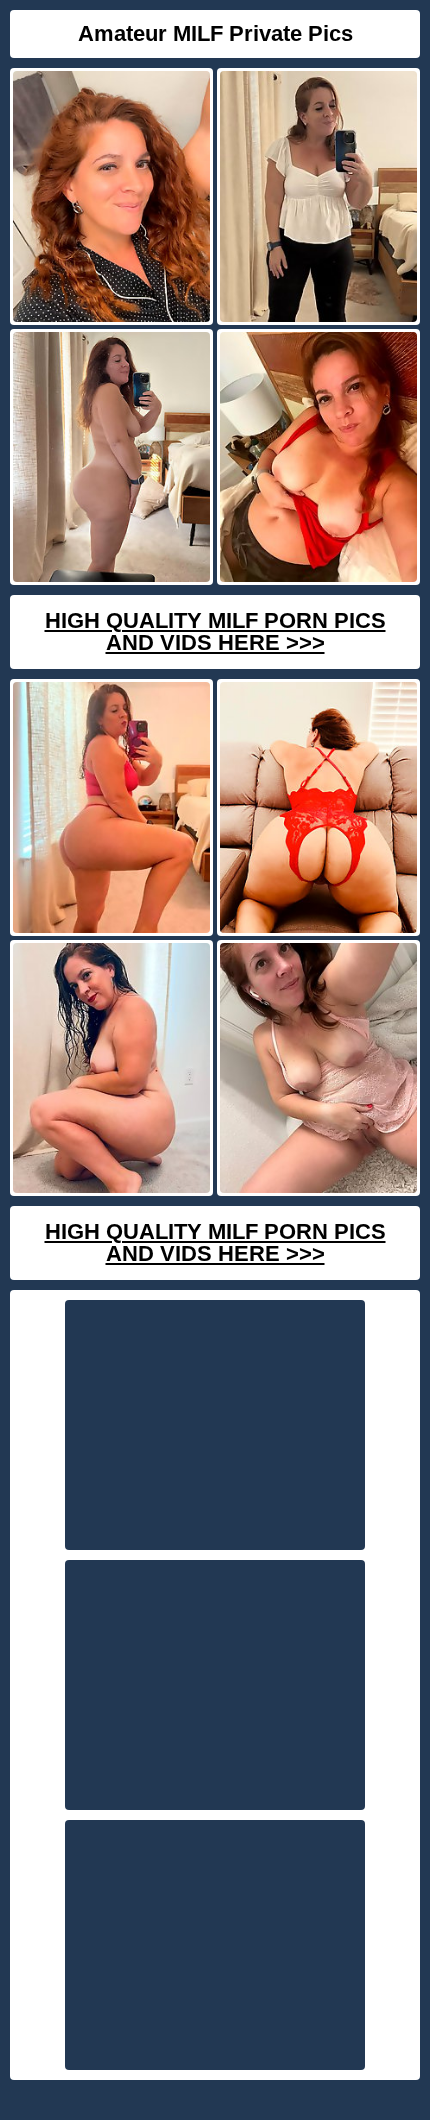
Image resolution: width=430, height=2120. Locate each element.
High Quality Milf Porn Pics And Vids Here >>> (215, 631)
